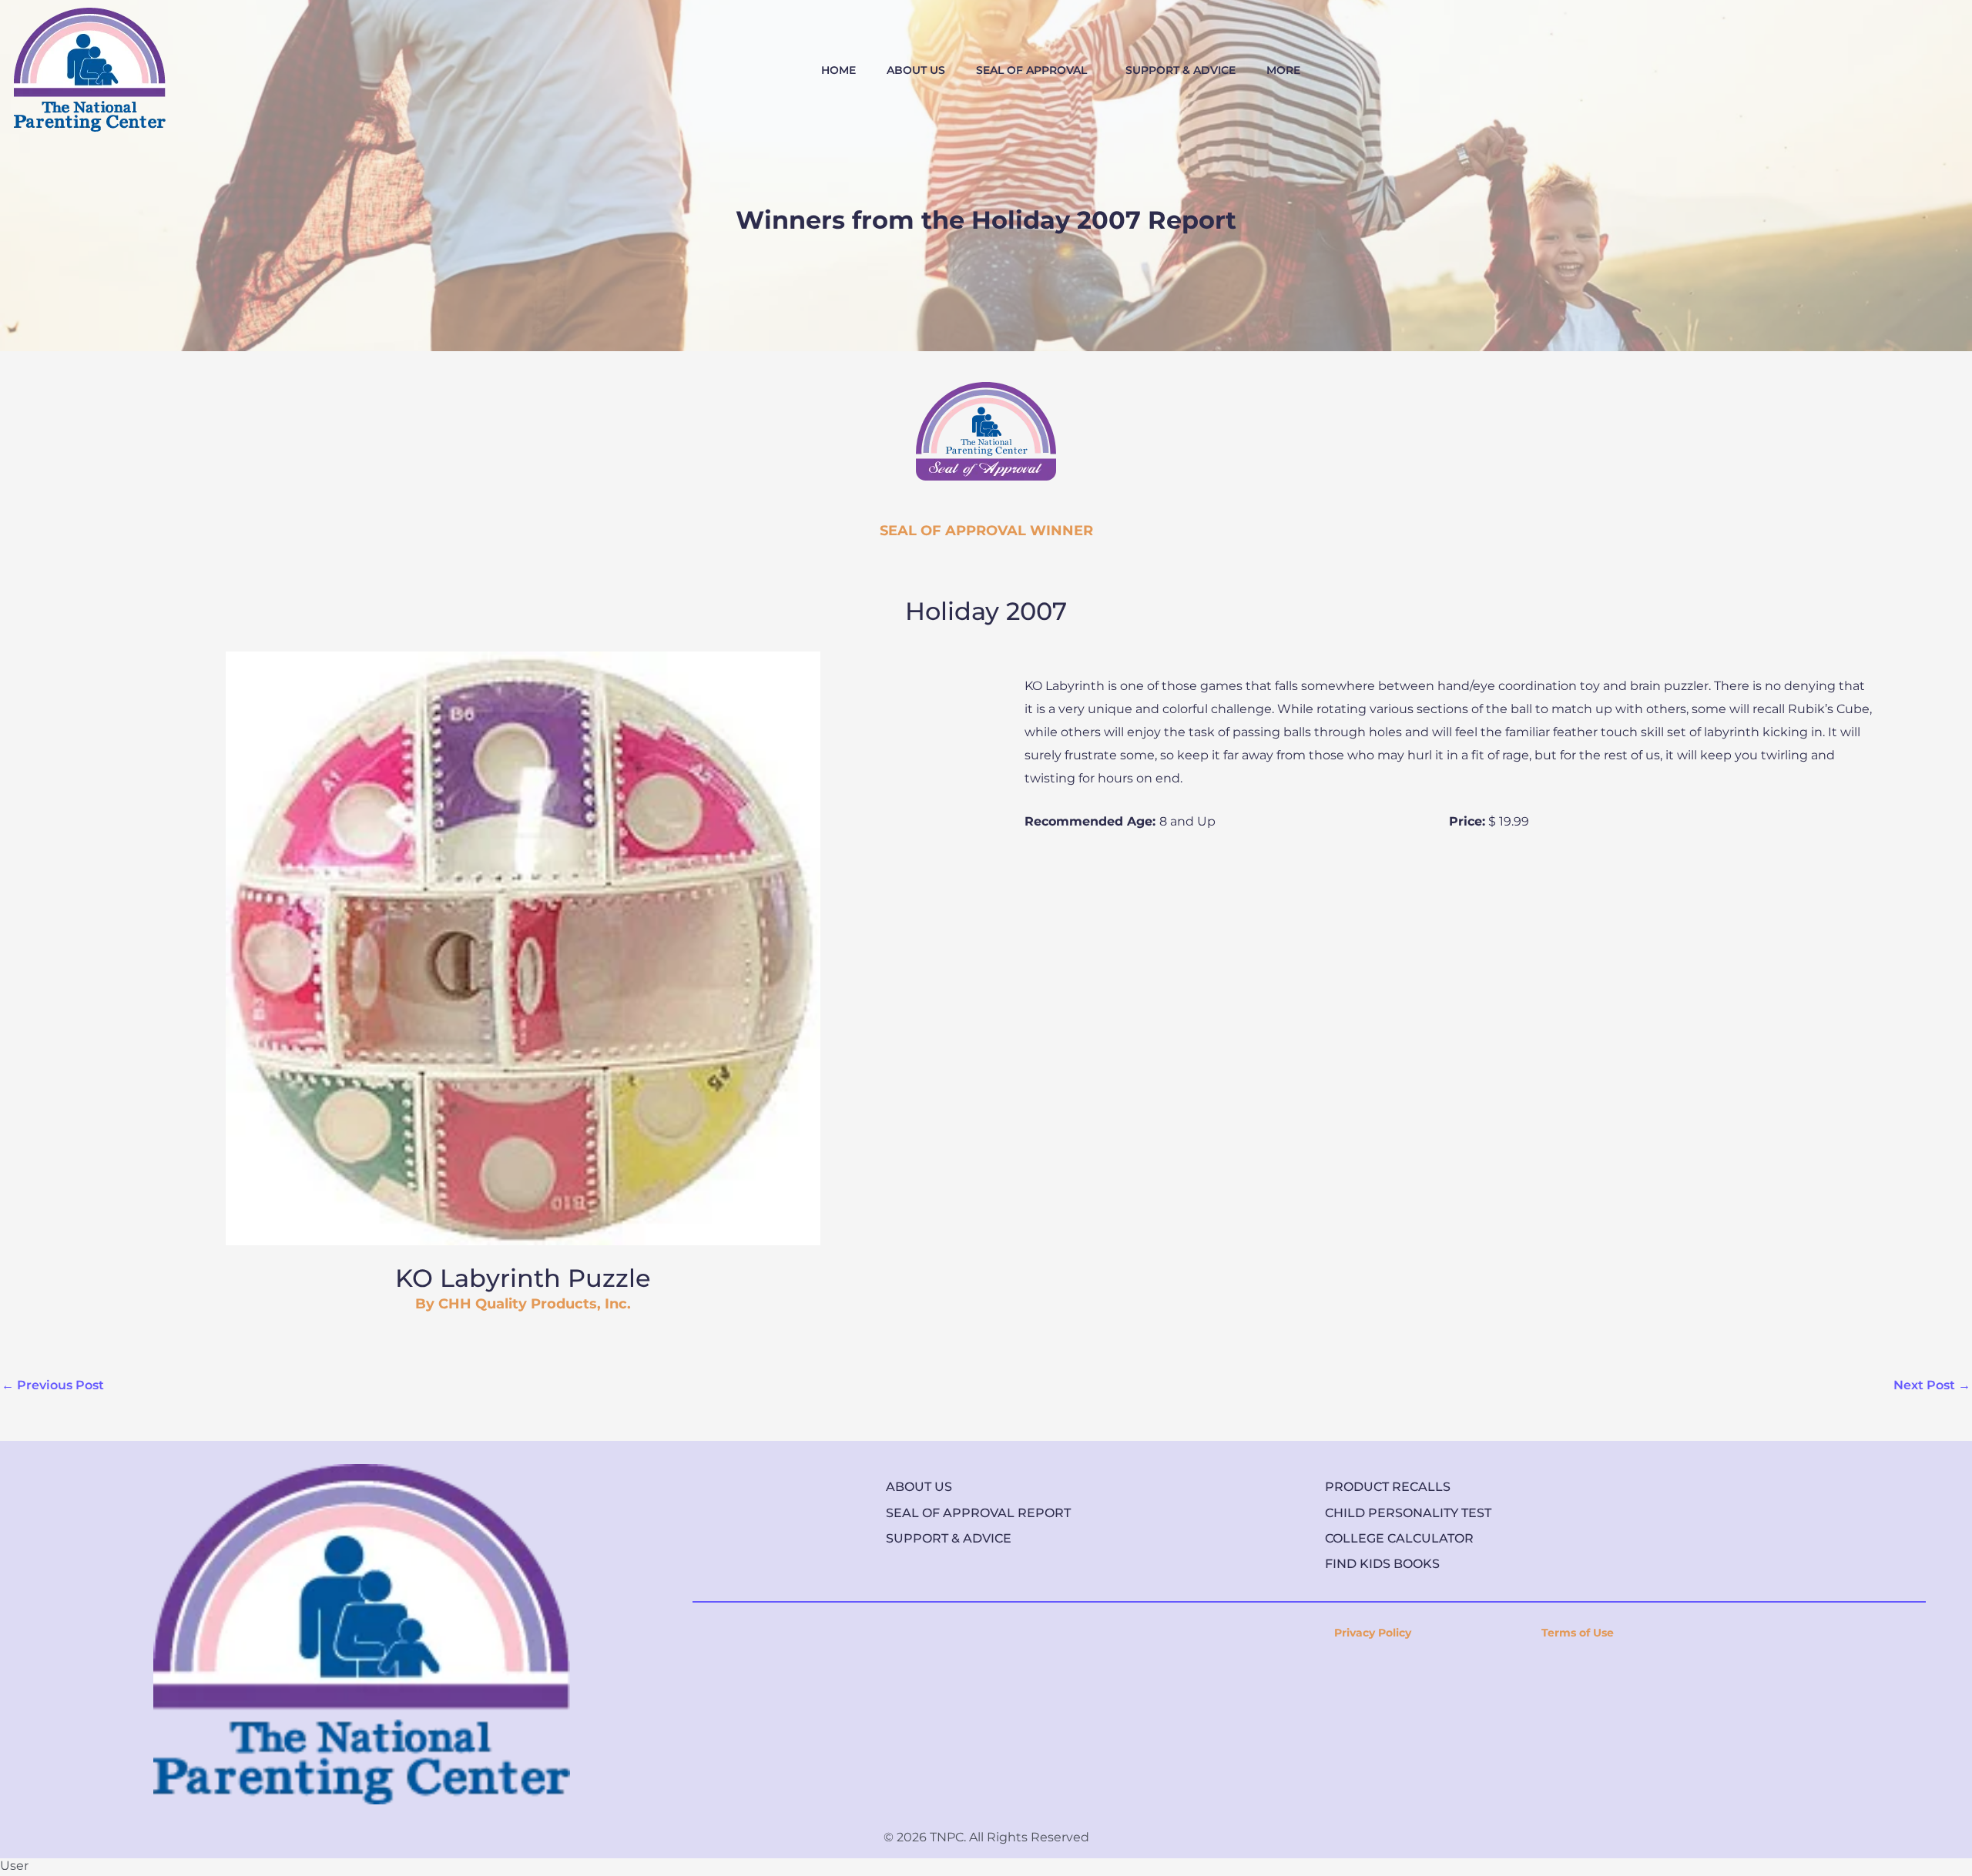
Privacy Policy (1373, 1633)
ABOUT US (916, 70)
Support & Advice (949, 1538)
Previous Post (53, 1385)
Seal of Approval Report (978, 1513)
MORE (1283, 70)
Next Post (1932, 1385)
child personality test (1408, 1513)
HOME (838, 70)
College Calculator (1399, 1538)
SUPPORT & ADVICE (1181, 70)
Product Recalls (1388, 1487)
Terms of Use (1578, 1633)
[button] (1035, 70)
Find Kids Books (1382, 1564)
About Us (919, 1487)
